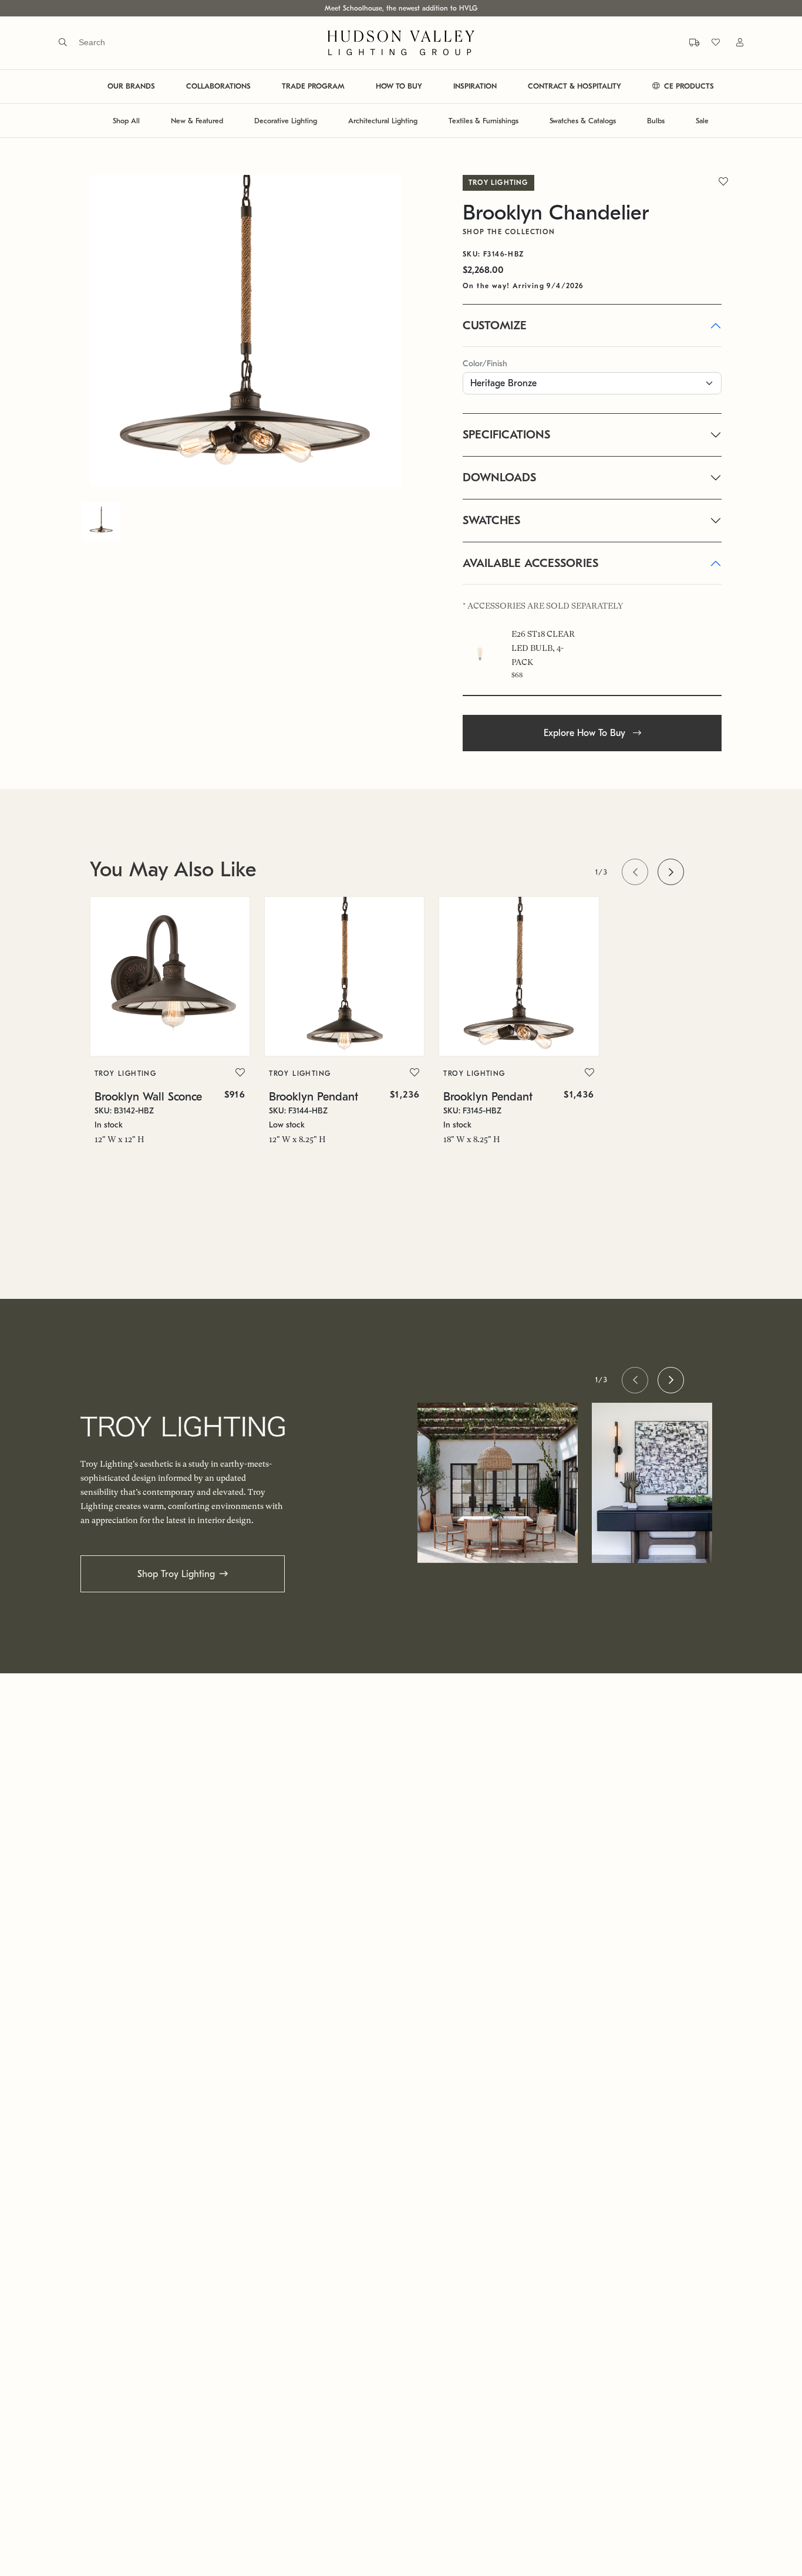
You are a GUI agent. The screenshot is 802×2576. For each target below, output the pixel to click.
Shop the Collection (509, 232)
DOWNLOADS (499, 477)
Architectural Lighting (383, 121)
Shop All (126, 121)
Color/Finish (485, 364)
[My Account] (733, 43)
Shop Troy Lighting (176, 1574)
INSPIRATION (475, 87)
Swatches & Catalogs (583, 121)
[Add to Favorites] (240, 1073)
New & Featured (197, 121)
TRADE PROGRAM (313, 87)
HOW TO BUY (399, 87)
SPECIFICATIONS (506, 435)
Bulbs (656, 121)
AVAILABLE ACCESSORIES (530, 563)
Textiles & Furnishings (483, 121)
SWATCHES (491, 520)
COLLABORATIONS (218, 87)
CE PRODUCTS (688, 87)
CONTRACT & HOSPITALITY (574, 87)
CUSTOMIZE (495, 325)
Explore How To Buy (586, 733)
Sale (702, 121)
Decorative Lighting (286, 121)
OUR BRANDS (131, 87)
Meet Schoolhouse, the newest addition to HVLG (401, 8)
